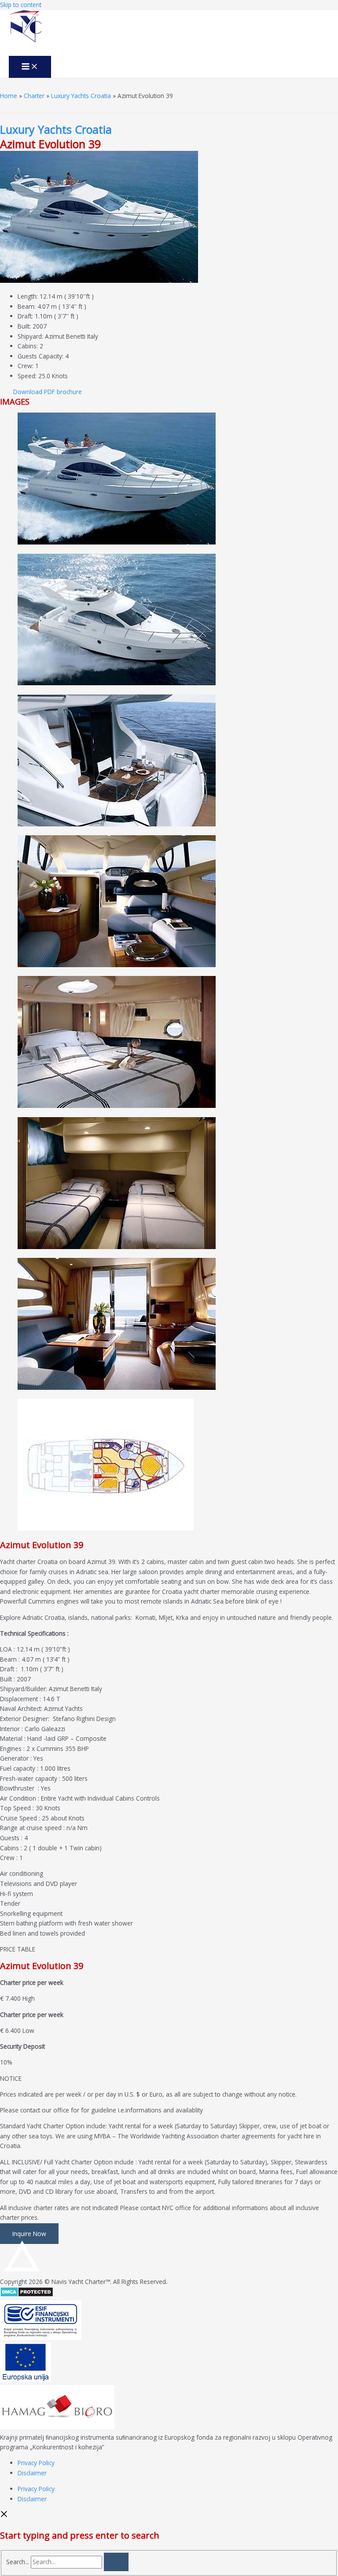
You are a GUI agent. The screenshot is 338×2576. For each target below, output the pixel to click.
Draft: (25, 316)
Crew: (26, 366)
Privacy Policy (36, 2463)
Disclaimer (32, 2473)
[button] (48, 392)
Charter (34, 96)
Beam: (27, 306)
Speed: (27, 376)
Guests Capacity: (40, 356)
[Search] (116, 2562)
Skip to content (21, 5)
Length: (28, 296)
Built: (24, 326)
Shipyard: (30, 336)
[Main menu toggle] (30, 67)
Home (9, 96)
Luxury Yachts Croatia (81, 96)
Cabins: (28, 346)
